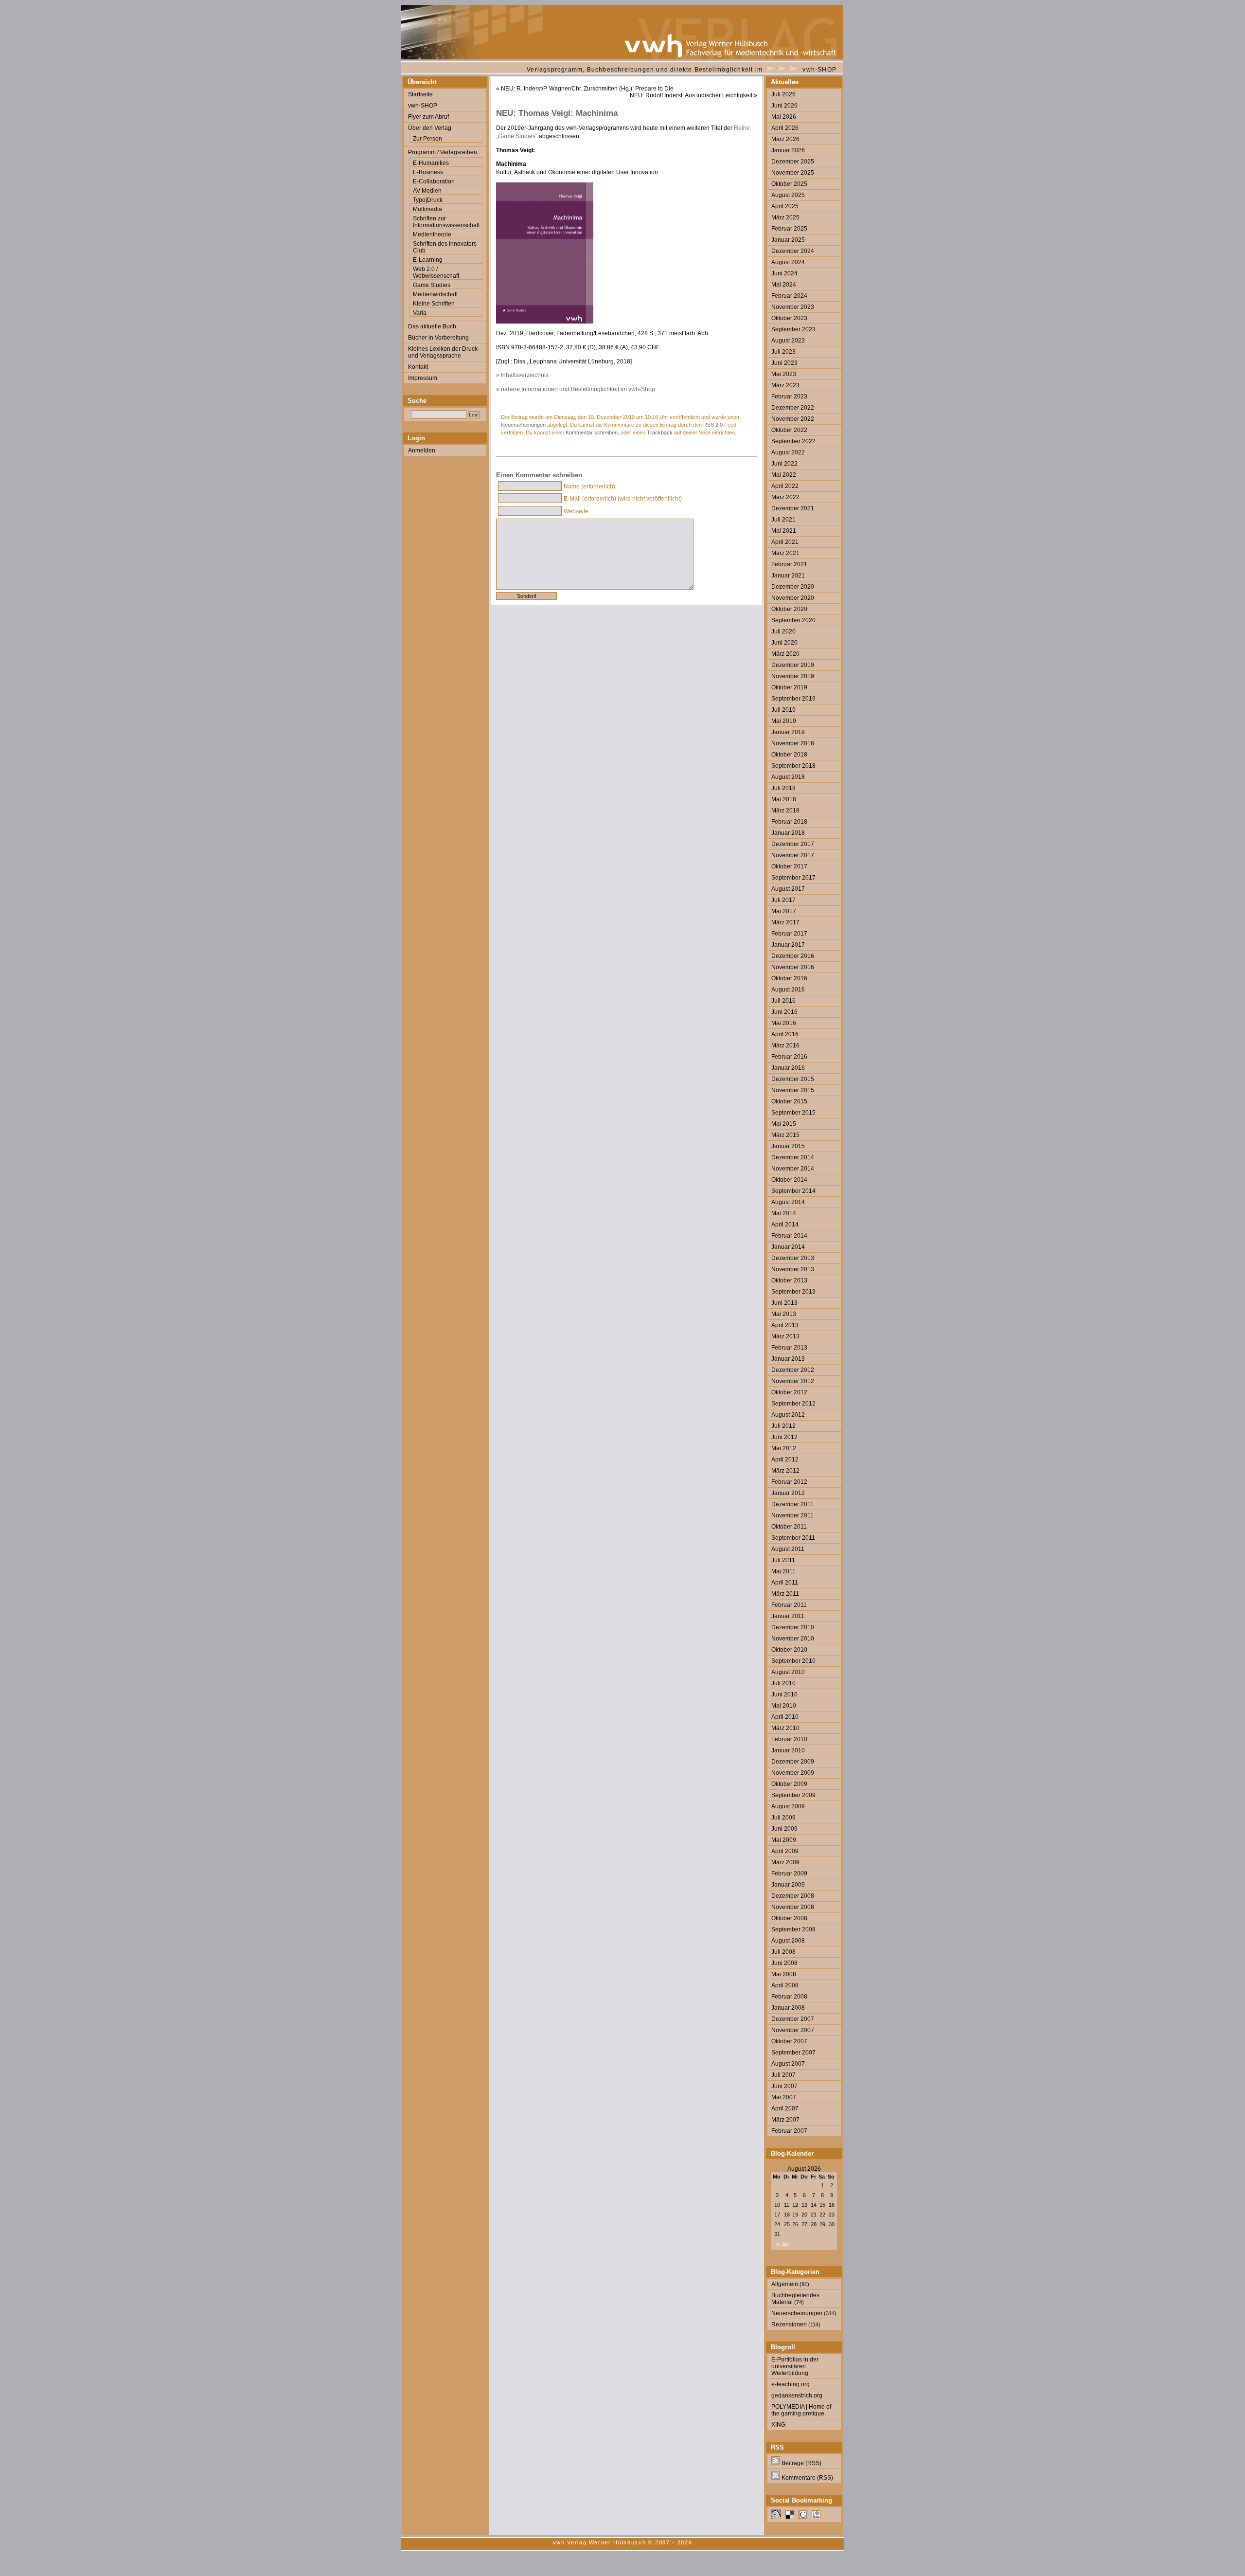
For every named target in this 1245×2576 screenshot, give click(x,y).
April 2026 (785, 128)
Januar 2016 (788, 1068)
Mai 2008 (784, 1974)
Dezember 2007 (793, 2019)
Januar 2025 (788, 240)
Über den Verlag (430, 128)
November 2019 (793, 676)
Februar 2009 (789, 1873)
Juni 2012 (784, 1437)
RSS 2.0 (713, 425)
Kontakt (418, 367)
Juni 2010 (784, 1694)
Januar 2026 (788, 150)
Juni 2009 (784, 1829)
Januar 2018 (788, 833)
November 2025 (793, 173)
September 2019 (793, 699)
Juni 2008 (784, 1963)
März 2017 (785, 922)
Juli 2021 (783, 520)
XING (778, 2425)
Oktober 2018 (789, 755)
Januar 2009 (788, 1885)
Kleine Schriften (434, 304)
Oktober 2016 (789, 978)
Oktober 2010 (789, 1650)
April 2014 (785, 1225)
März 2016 (785, 1045)
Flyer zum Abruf (428, 117)
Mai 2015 (784, 1124)
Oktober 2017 (789, 866)
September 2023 (793, 329)
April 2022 (785, 486)
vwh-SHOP (819, 70)
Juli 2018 (783, 788)
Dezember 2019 (793, 665)
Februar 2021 (789, 564)
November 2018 (793, 743)
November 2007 (793, 2030)
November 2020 (793, 598)
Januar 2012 (788, 1493)
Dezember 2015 (793, 1079)
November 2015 (793, 1090)
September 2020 (793, 620)
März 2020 (785, 654)
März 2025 (785, 217)
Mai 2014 (784, 1213)
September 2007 (793, 2053)
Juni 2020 (784, 643)
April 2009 (785, 1851)
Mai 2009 (784, 1840)
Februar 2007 (789, 2131)
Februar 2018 (789, 822)
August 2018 (788, 777)
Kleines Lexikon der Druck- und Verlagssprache (444, 352)
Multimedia (427, 209)
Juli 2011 (783, 1560)
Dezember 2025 (793, 162)
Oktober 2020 (789, 609)
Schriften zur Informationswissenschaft (446, 222)
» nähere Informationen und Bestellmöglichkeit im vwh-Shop (576, 389)
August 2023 (788, 341)
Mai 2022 (784, 475)
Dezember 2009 (793, 1762)
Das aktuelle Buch (432, 326)
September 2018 (793, 766)
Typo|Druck (428, 200)
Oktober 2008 (789, 1918)
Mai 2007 (784, 2097)
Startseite (420, 94)
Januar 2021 (788, 576)
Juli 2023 (783, 352)
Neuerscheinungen (523, 425)
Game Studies (432, 285)
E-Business (428, 172)
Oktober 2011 (789, 1527)
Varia (420, 313)
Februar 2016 (789, 1057)
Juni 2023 (784, 363)
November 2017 (793, 855)
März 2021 (785, 553)
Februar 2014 (789, 1236)
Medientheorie (432, 234)
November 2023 (793, 307)
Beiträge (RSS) (801, 2463)
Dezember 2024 (793, 251)
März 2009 (785, 1862)
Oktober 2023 (789, 318)
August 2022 (788, 452)
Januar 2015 (788, 1146)
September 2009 (793, 1795)
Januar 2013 (788, 1359)
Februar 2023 (789, 396)
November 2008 (793, 1907)
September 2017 (793, 878)
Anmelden (422, 450)
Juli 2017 (783, 900)
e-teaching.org (791, 2384)
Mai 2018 (784, 799)
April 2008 (785, 1985)
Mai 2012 (784, 1448)
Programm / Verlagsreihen (443, 152)
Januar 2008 (788, 2008)
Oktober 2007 (789, 2041)
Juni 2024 (784, 273)
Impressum (423, 378)
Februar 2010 (789, 1739)
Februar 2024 (789, 296)
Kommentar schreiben (592, 432)
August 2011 (788, 1549)
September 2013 (793, 1292)
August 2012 (788, 1415)
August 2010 (788, 1672)
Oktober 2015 (789, 1101)
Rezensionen (789, 2324)
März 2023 (785, 385)
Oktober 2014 (789, 1180)
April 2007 (785, 2108)
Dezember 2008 (793, 1896)
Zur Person (427, 139)
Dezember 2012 (793, 1370)
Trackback (660, 432)
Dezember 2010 (793, 1627)
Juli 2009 (783, 1818)
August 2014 (788, 1202)
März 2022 (785, 497)
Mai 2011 (783, 1571)
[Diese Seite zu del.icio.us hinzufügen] (790, 2517)
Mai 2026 (784, 117)
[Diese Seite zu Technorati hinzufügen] (816, 2517)
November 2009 (793, 1773)
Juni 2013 (784, 1303)
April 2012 (785, 1459)
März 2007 (785, 2120)
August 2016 (788, 990)
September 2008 (793, 1929)
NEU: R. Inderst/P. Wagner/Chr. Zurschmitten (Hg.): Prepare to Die (587, 89)
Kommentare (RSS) (807, 2478)
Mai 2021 (784, 531)
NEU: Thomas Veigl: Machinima (557, 113)
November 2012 (793, 1381)
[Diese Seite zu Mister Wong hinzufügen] (776, 2517)
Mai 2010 (784, 1706)
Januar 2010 (788, 1750)
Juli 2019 (783, 710)
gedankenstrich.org (797, 2396)
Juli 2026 (783, 94)
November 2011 (792, 1515)
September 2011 (793, 1538)
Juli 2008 (783, 1952)
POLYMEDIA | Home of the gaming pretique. (801, 2410)
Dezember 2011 (792, 1504)
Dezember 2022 (793, 408)
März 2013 (785, 1336)
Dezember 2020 (793, 587)
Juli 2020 (783, 631)
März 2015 (785, 1135)
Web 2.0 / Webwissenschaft (436, 272)
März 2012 (785, 1471)
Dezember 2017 (793, 844)
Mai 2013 (784, 1314)
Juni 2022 (784, 464)
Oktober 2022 (789, 430)
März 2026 (785, 139)
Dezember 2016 (793, 956)
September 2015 (793, 1113)
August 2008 (788, 1941)
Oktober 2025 (789, 184)
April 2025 (785, 206)
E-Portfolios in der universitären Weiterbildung (795, 2366)
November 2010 (793, 1639)
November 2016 (793, 967)
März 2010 (785, 1728)
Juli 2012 (783, 1426)
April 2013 (785, 1325)
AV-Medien (427, 191)
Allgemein (785, 2284)
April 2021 (785, 542)
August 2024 (788, 262)
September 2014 (793, 1191)
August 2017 (788, 889)
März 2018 (785, 811)
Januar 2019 (788, 732)
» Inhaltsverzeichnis (522, 375)
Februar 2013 (789, 1348)
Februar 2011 (789, 1605)
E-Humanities (431, 163)
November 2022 (793, 419)
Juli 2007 (783, 2075)
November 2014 (793, 1169)
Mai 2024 (784, 285)
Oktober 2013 (789, 1280)
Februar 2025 (789, 229)
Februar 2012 (789, 1482)
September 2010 (793, 1661)
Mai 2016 (784, 1023)
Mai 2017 (784, 911)
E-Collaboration (434, 181)
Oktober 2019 (789, 687)
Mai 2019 (784, 721)
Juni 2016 (784, 1012)
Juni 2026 (784, 106)
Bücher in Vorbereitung (438, 338)
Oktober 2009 (789, 1784)
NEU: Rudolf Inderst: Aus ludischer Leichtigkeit (691, 95)
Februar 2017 (789, 934)
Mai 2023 (784, 374)
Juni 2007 (784, 2086)
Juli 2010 (783, 1683)
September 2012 (793, 1404)
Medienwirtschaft (435, 294)
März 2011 (785, 1594)
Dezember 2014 (793, 1157)
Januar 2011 (788, 1616)
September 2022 (793, 441)
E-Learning (428, 260)
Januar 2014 (788, 1247)
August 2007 (788, 2064)
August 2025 (788, 195)
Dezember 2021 (793, 508)
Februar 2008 (789, 1997)
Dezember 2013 (793, 1258)
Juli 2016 (783, 1001)
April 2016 (785, 1034)
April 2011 (785, 1583)
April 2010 (785, 1717)
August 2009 (788, 1806)
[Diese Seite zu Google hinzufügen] (803, 2517)
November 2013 (793, 1269)
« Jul (783, 2244)
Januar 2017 (788, 945)
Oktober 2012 (789, 1392)
